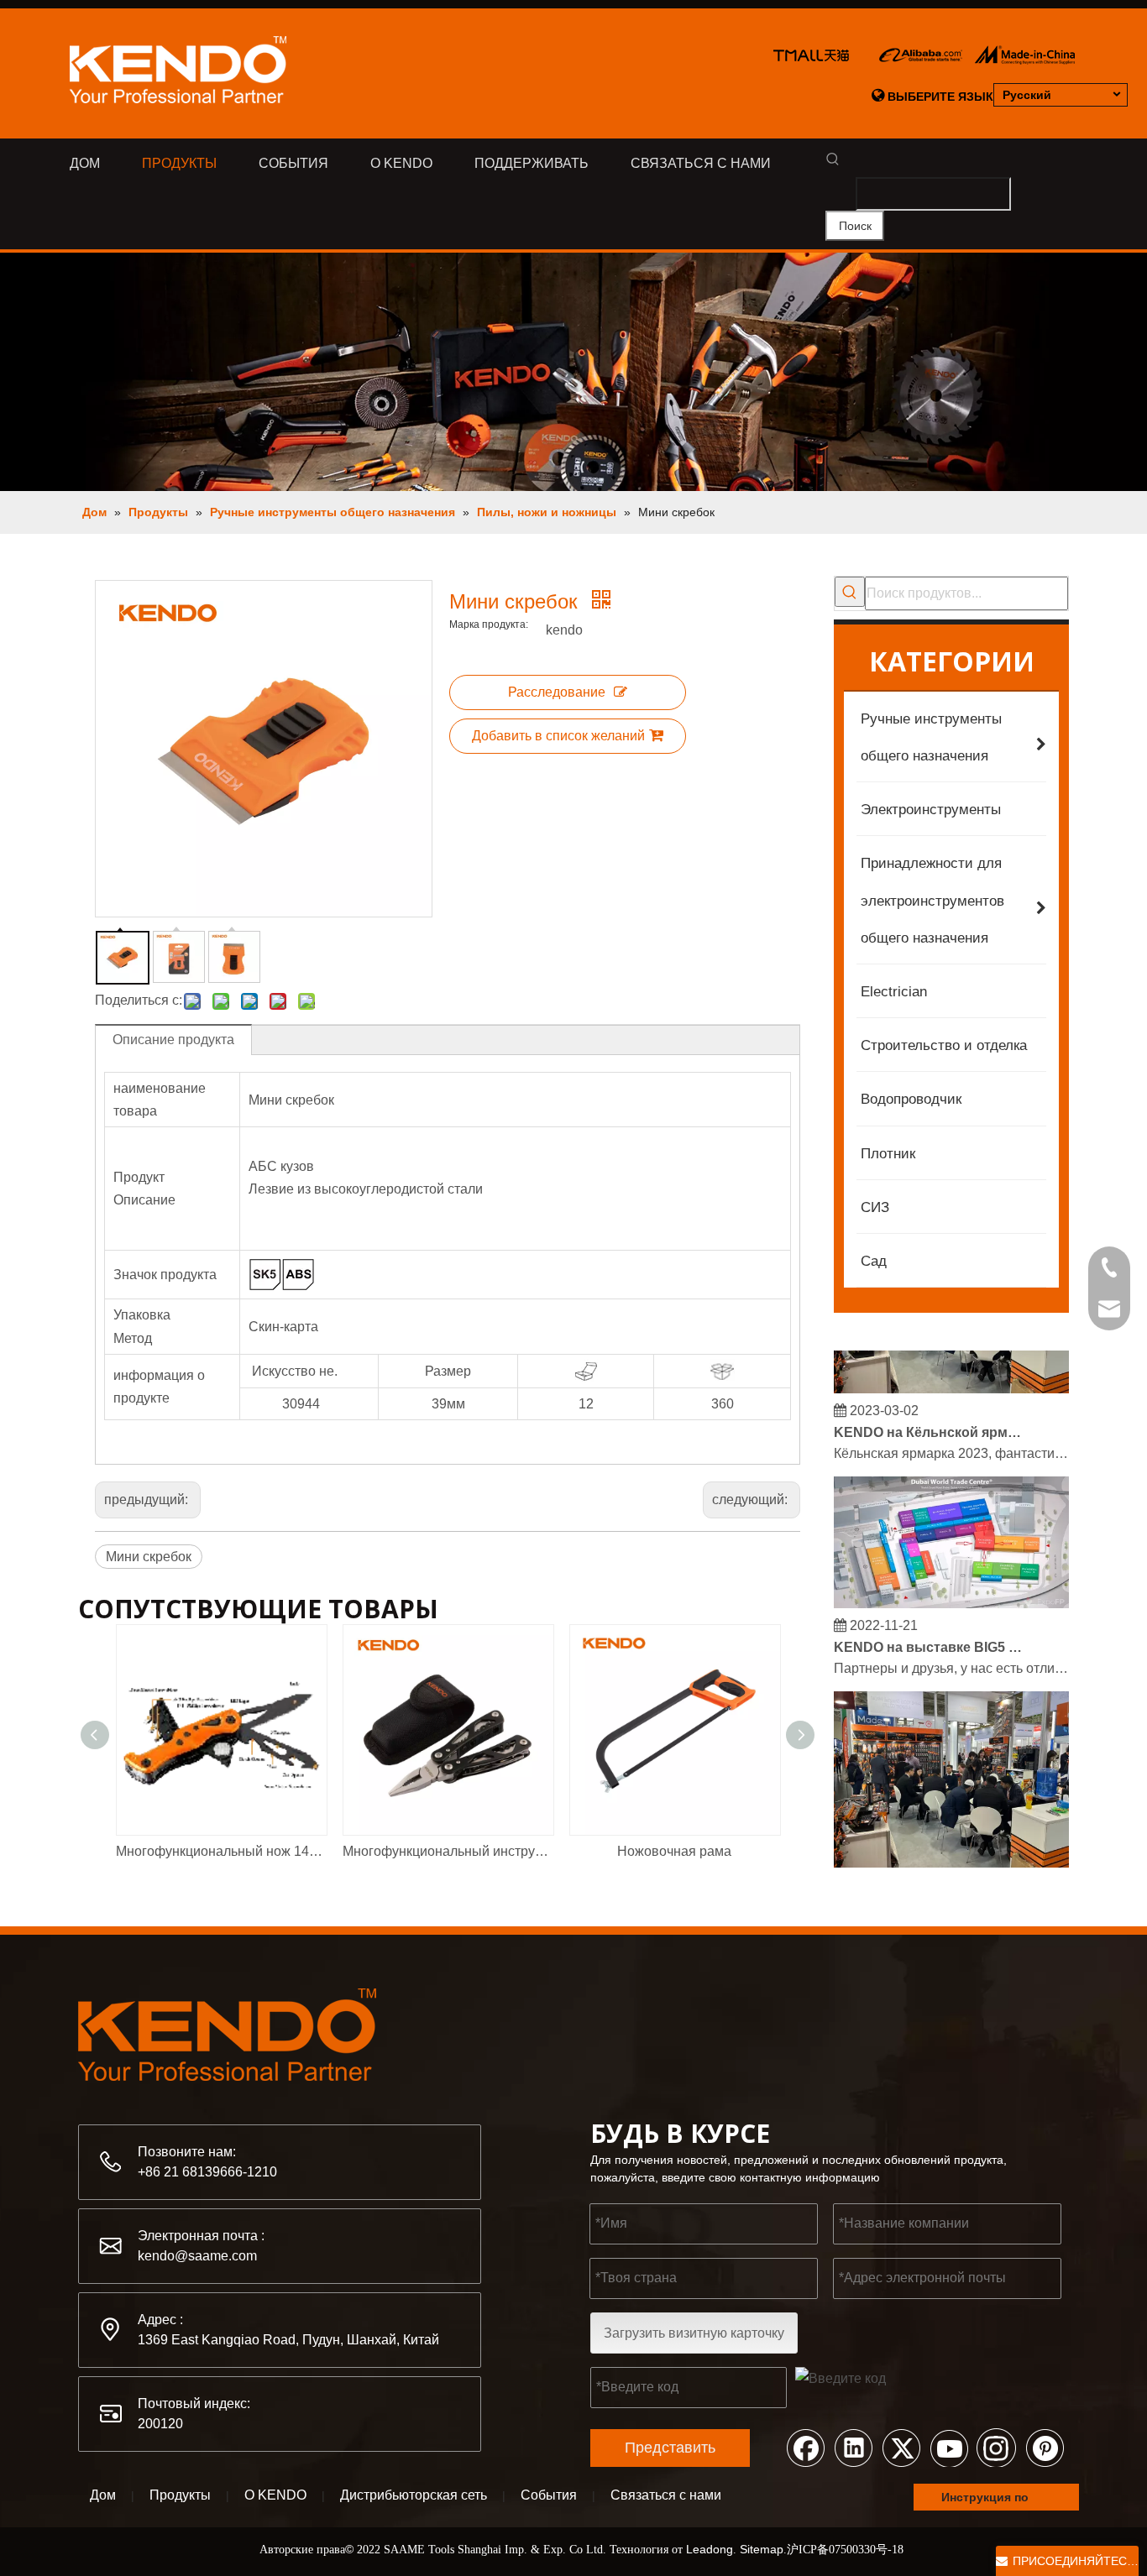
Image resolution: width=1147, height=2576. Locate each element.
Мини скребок (149, 1557)
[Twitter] (901, 2447)
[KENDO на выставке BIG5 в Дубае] (951, 1593)
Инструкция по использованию (991, 2500)
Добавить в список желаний (558, 736)
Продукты (180, 2495)
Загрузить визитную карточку (694, 2333)
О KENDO (275, 2495)
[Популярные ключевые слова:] (850, 592)
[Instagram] (997, 2447)
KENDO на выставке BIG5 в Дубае (929, 1636)
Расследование (557, 692)
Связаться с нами (666, 2495)
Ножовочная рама (674, 1851)
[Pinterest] (1045, 2447)
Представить (670, 2448)
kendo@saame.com (197, 2256)
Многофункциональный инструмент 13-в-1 (448, 1851)
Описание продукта (173, 1040)
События (549, 2495)
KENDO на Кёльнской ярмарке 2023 (929, 1421)
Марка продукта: (489, 624)
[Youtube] (949, 2447)
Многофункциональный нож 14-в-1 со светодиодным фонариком (221, 1851)
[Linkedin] (853, 2447)
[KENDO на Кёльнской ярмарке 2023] (951, 1378)
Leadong (710, 2549)
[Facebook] (805, 2447)
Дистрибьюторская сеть (414, 2495)
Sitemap (762, 2549)
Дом (103, 2495)
